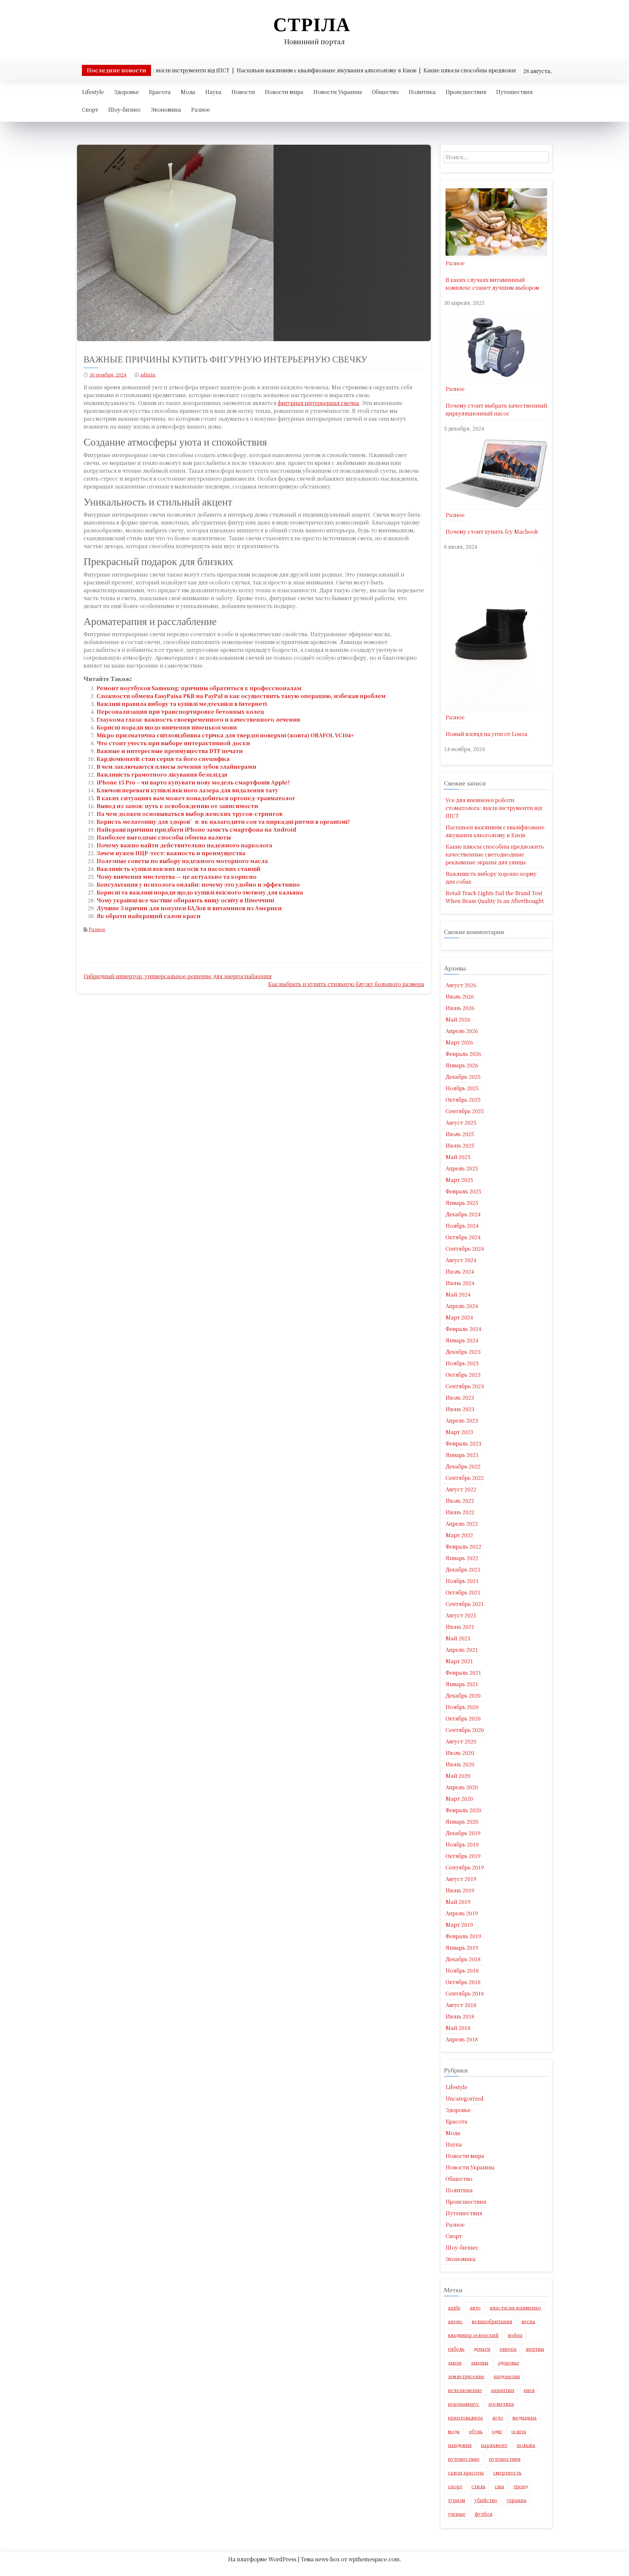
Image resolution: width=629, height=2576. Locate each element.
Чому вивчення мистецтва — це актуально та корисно (177, 877)
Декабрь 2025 (463, 1077)
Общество (385, 92)
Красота (160, 92)
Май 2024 (458, 1294)
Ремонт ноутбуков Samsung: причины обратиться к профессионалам (199, 688)
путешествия (505, 2459)
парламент (494, 2445)
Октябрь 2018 (463, 1982)
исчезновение (465, 2390)
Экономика (166, 110)
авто (475, 2308)
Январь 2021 (462, 1684)
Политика (422, 92)
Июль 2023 (460, 1398)
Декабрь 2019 (463, 1833)
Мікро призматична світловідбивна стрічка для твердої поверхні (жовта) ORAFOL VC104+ (225, 735)
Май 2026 (458, 1019)
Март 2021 (459, 1661)
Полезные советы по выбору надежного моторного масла (182, 861)
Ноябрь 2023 (462, 1363)
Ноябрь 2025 (462, 1088)
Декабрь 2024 (463, 1214)
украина (516, 2500)
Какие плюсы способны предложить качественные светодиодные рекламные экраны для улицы (495, 854)
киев (529, 2390)
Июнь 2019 (460, 1890)
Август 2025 (461, 1122)
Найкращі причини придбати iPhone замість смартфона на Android (196, 829)
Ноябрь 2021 (462, 1581)
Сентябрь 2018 (465, 1993)
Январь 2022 (462, 1558)
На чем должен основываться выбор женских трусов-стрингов (190, 814)
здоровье (508, 2363)
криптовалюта (465, 2418)
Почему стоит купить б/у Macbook (492, 532)
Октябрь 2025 (463, 1100)
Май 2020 (458, 1776)
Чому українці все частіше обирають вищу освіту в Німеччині (185, 900)
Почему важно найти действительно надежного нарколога (184, 845)
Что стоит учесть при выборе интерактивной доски (173, 743)
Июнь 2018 (460, 2016)
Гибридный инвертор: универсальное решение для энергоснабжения (178, 976)
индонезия (507, 2376)
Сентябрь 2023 (465, 1386)
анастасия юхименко (515, 2308)
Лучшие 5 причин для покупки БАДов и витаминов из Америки (189, 908)
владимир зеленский (473, 2335)
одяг (497, 2431)
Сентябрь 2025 (465, 1111)
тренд (520, 2486)
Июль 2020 (460, 1753)
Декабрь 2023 (463, 1352)
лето (498, 2418)
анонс (455, 2321)
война (515, 2335)
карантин (503, 2390)
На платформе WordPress (263, 2559)
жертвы (535, 2349)
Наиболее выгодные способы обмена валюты (164, 837)
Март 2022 (459, 1535)
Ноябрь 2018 (462, 1970)
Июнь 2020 (460, 1764)
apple (454, 2308)
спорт (455, 2486)
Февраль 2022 (463, 1546)
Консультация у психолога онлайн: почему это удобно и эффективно (198, 884)
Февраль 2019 (463, 1936)
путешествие (464, 2459)
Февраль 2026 (463, 1054)
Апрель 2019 (462, 1913)
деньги (482, 2349)
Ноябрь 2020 (462, 1707)
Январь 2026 (462, 1065)
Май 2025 (458, 1157)
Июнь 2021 (460, 1627)
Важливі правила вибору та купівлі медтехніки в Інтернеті (182, 704)
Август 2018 (461, 2005)
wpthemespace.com (374, 2559)
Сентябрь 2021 (465, 1604)
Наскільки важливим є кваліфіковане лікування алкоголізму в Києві (495, 831)
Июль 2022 (460, 1501)
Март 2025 (459, 1180)
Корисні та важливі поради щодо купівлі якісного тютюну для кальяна (200, 892)
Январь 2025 (462, 1203)
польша (526, 2445)
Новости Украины (338, 92)
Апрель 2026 (462, 1031)
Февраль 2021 (463, 1673)
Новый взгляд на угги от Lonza (486, 734)
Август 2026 (461, 985)
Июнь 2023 (460, 1409)
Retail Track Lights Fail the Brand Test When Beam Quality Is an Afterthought (495, 897)
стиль (478, 2486)
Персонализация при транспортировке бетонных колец (180, 712)
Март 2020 (459, 1799)
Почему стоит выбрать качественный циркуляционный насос (496, 409)
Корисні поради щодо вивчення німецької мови (167, 727)
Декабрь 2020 (463, 1695)
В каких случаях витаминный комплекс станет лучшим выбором (492, 284)
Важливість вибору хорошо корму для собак (491, 878)
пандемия (460, 2445)
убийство (486, 2500)
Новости (243, 92)
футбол (484, 2514)
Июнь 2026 (460, 1008)
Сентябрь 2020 (465, 1730)
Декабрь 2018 (463, 1959)
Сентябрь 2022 (465, 1478)
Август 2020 (461, 1741)
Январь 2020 (462, 1822)
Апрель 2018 (462, 2039)
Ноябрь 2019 (462, 1844)
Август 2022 (461, 1489)
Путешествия (514, 92)
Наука (213, 92)
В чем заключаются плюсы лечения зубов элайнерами (176, 767)
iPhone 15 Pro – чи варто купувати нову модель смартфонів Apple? (193, 782)
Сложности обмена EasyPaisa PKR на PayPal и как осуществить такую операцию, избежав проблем (241, 696)
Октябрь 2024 (463, 1237)
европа (508, 2349)
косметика (501, 2404)
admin (148, 375)
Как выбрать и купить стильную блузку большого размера (346, 984)
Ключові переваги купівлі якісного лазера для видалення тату (187, 790)
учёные (457, 2514)
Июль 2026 (460, 996)
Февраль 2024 (463, 1329)
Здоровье (126, 92)
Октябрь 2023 (463, 1375)
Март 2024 (459, 1317)
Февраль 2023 (463, 1443)
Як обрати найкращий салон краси (149, 916)
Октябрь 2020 (463, 1718)
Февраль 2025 (463, 1191)
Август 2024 (461, 1260)
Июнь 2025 (460, 1145)
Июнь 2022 (460, 1512)
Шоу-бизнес (125, 110)
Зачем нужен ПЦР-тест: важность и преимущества (171, 853)
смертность (507, 2473)
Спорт (90, 110)
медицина (524, 2418)
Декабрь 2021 (463, 1569)
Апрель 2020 (462, 1787)
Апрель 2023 (462, 1420)
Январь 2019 (462, 1948)
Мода (188, 92)
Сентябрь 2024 (465, 1249)
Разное (200, 110)
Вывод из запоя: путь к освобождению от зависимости (177, 806)
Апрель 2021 (462, 1650)
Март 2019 (459, 1925)
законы (480, 2363)
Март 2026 (459, 1042)
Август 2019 (461, 1879)
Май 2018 (458, 2028)
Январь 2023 (462, 1455)
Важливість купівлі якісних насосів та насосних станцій (179, 869)
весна (528, 2321)
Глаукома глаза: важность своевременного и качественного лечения (198, 719)
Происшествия (466, 92)
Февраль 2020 (463, 1810)
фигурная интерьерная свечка (318, 403)
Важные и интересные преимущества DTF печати (170, 751)
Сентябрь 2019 (465, 1867)
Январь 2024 (462, 1340)
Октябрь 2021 (463, 1592)
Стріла (312, 24)
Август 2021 (461, 1615)
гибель (456, 2349)
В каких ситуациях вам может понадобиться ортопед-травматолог (196, 798)
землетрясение (466, 2376)
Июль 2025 (460, 1134)
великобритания (492, 2321)
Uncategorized (465, 2098)
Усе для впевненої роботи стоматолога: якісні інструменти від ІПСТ (494, 808)
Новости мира (284, 92)
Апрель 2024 (462, 1306)
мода (454, 2431)
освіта (519, 2431)
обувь (476, 2431)
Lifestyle (93, 92)
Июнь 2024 (460, 1283)
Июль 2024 (460, 1271)
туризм (457, 2500)
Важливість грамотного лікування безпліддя (162, 774)
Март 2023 (459, 1432)
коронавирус (464, 2404)
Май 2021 (458, 1638)
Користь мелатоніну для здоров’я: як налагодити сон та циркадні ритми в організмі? (223, 822)
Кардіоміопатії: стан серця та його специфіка (163, 759)
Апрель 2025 (462, 1168)
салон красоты (466, 2473)
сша (499, 2486)
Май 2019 (458, 1902)
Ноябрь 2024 (462, 1226)
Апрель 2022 (462, 1524)
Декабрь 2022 (463, 1466)
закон (455, 2363)
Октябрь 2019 (463, 1856)
